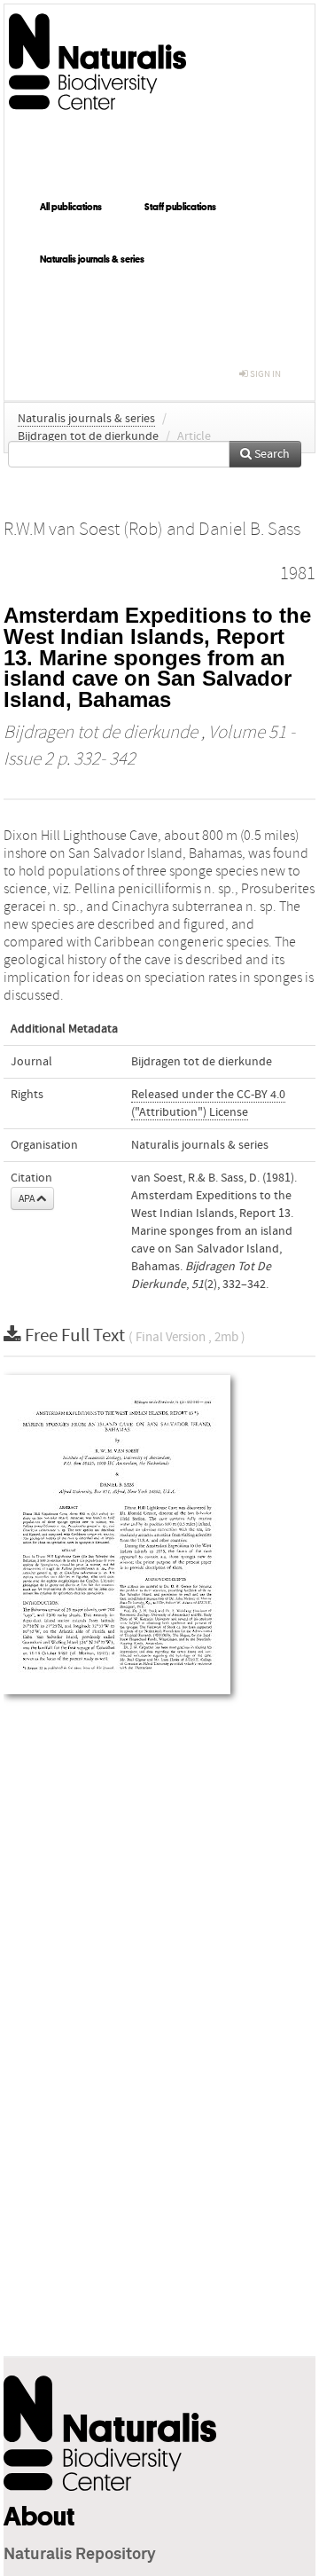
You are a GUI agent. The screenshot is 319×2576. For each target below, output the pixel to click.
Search (271, 454)
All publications (71, 207)
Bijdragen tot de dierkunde (88, 436)
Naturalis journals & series (92, 259)
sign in (265, 374)
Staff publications (180, 207)
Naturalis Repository (80, 2555)
